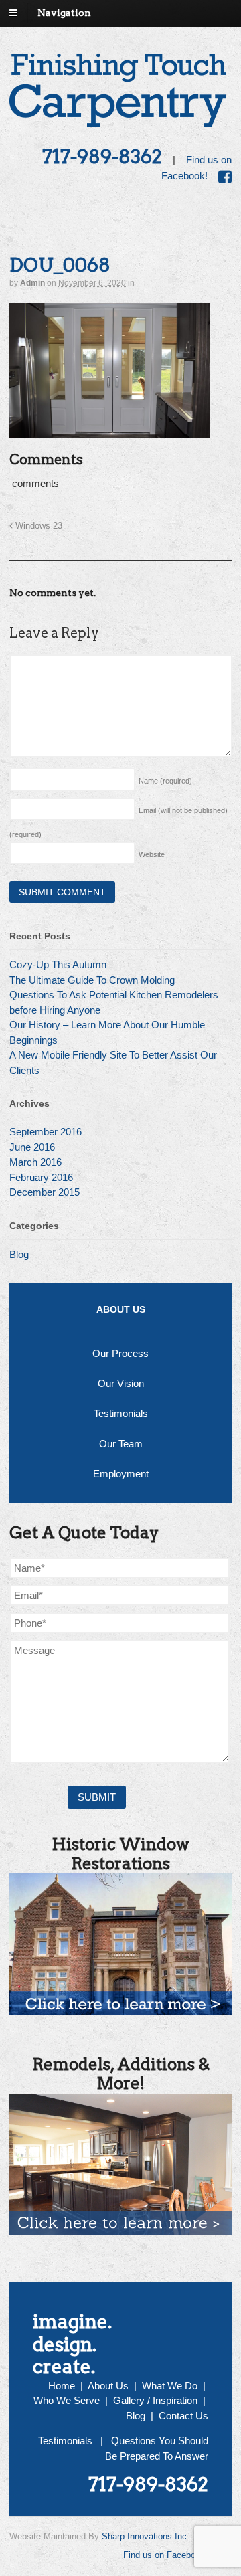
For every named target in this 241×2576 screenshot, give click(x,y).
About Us (108, 2386)
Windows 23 (37, 526)
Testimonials (121, 1413)
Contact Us (183, 2416)
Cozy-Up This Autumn (58, 964)
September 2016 (46, 1132)
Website (152, 854)
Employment (121, 1474)
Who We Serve (67, 2400)
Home (62, 2386)
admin (32, 283)
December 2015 (45, 1192)
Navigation (64, 13)
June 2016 (32, 1147)
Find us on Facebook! (165, 2556)
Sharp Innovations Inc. (146, 2536)
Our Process (120, 1353)
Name (165, 781)
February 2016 (41, 1177)
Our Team (121, 1444)
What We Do (170, 2386)
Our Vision (121, 1383)
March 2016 (35, 1162)
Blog (19, 1254)
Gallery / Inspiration (155, 2400)
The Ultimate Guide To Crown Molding (92, 980)
